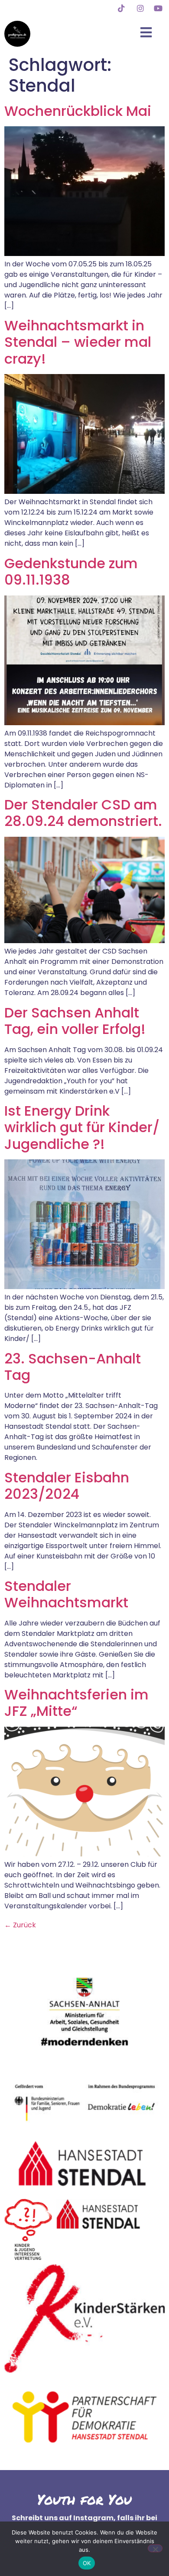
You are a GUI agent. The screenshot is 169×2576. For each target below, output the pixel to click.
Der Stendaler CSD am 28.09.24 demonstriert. (83, 813)
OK (87, 2563)
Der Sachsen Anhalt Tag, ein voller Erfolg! (75, 1021)
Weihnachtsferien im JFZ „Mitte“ (76, 1703)
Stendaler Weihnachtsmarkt (66, 1594)
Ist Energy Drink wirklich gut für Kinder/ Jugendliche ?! (82, 1127)
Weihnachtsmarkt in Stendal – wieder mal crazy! (78, 342)
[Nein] (155, 2548)
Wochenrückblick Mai (78, 111)
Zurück (20, 1925)
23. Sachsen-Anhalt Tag (73, 1367)
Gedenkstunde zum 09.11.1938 (71, 571)
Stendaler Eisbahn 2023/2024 (67, 1486)
